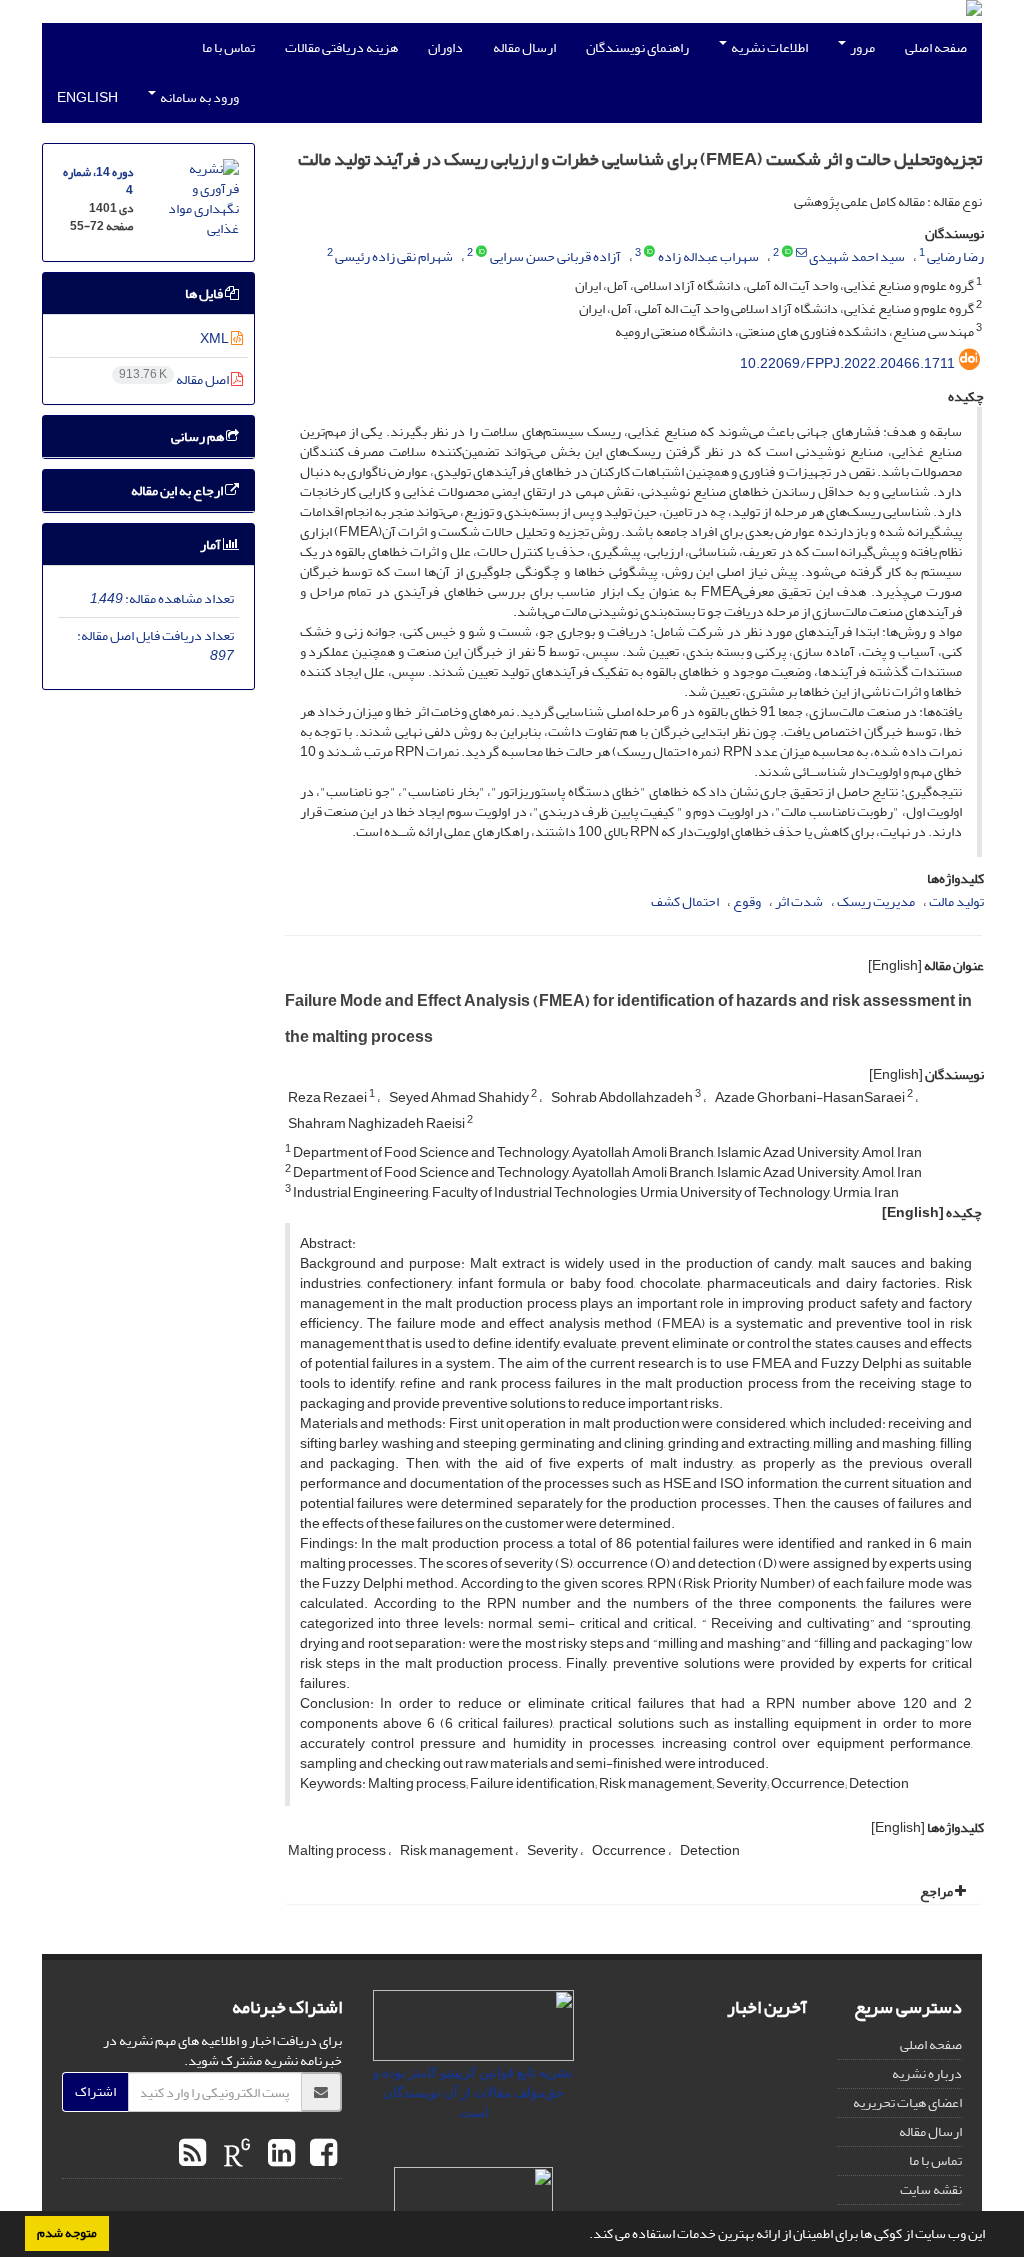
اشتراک (95, 2091)
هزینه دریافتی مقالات (341, 47)
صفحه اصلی (936, 47)
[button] (584, 2236)
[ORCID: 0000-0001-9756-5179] (481, 253)
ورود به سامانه (198, 97)
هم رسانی (198, 436)
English (87, 97)
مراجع (937, 1891)
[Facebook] (321, 2154)
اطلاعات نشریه (768, 47)
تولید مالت (956, 901)
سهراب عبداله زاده (708, 256)
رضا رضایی (955, 256)
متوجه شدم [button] (67, 2233)
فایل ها (205, 293)
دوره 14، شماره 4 (98, 181)
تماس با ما (228, 47)
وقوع (747, 901)
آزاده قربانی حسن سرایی (555, 256)
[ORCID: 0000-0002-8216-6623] (649, 253)
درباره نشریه (927, 2073)
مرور (861, 47)
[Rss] (192, 2154)
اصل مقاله (175, 379)
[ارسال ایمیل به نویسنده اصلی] (801, 253)
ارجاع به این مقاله (178, 490)
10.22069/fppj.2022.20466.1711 (847, 363)
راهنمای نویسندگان (637, 47)
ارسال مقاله (524, 47)
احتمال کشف (685, 901)
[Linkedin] (279, 2154)
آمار (211, 544)
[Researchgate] (234, 2154)
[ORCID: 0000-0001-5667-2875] (787, 253)
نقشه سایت (931, 2189)
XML (215, 338)
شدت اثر (799, 901)
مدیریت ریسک (876, 901)
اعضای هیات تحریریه (907, 2102)
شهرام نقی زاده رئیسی (394, 256)
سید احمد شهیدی (857, 256)
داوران (445, 47)
